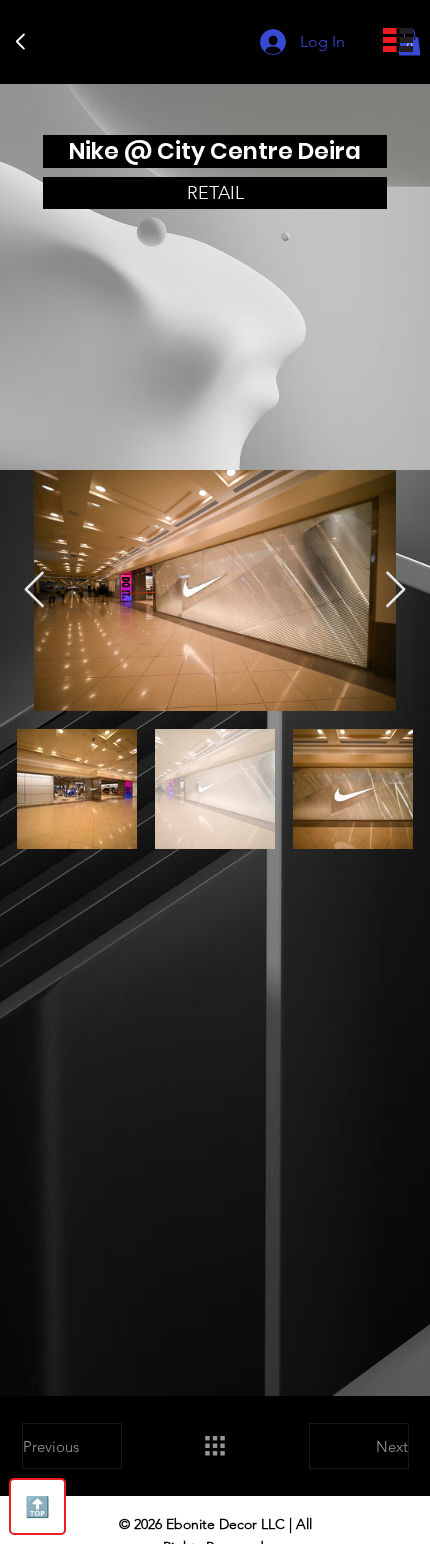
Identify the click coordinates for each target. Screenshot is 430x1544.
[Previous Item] (34, 590)
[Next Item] (395, 590)
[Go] (21, 42)
